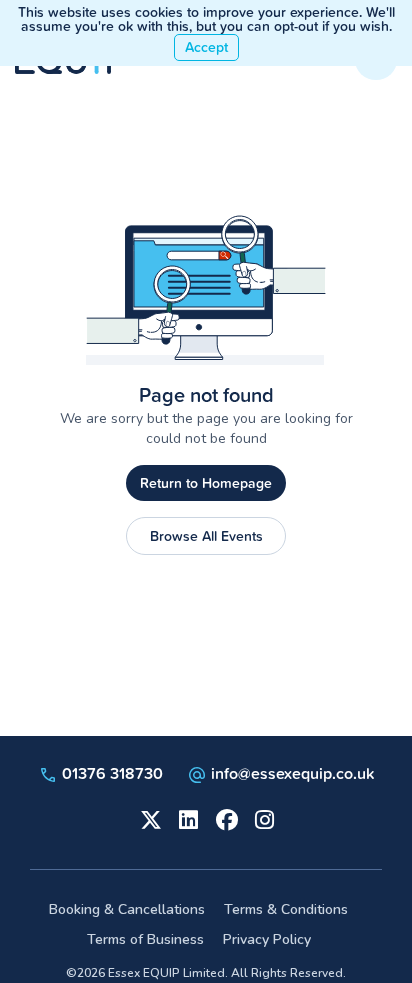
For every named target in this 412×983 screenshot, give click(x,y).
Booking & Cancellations (127, 909)
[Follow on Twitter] (149, 818)
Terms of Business (145, 939)
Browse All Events (206, 536)
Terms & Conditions (286, 909)
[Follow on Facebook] (225, 818)
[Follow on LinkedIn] (187, 818)
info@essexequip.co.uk (292, 773)
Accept (206, 47)
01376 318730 (110, 773)
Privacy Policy (267, 939)
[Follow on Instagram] (263, 818)
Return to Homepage (206, 483)
